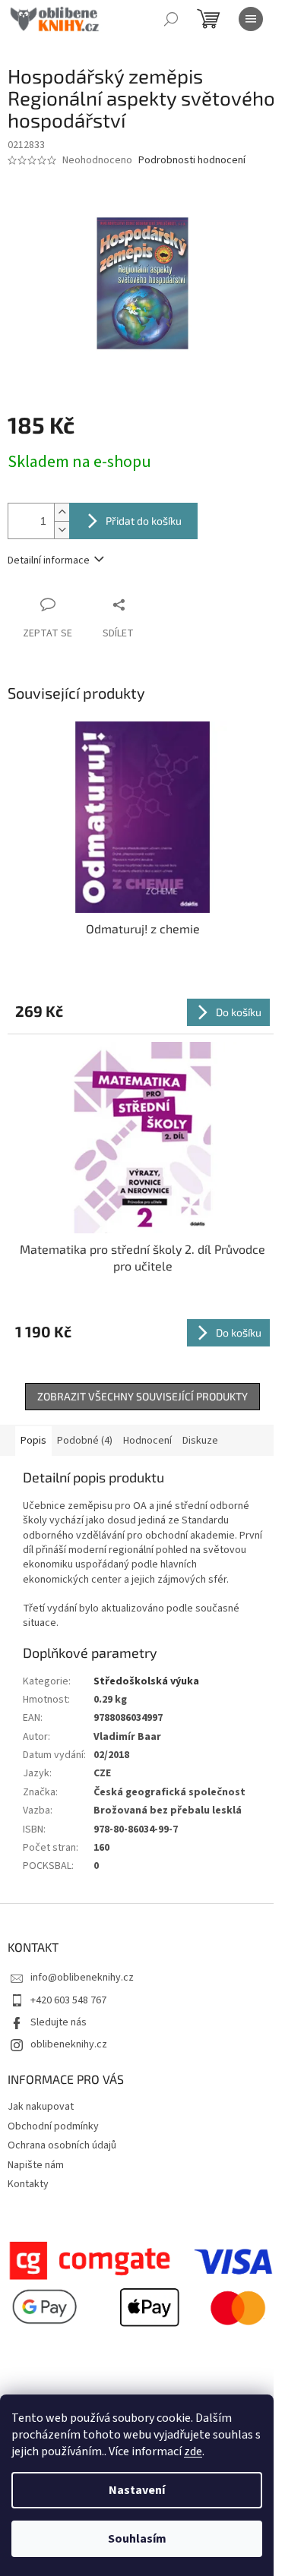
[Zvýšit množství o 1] (62, 512)
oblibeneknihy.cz (69, 2044)
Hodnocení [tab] (147, 1441)
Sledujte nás (59, 2022)
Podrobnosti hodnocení (192, 161)
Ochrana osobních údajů (62, 2145)
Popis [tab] (33, 1441)
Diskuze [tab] (200, 1441)
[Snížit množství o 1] (62, 530)
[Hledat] (171, 19)
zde (193, 2451)
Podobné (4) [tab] (85, 1441)
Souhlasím (137, 2539)
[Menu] (251, 19)
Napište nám (36, 2165)
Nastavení (137, 2490)
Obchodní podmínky (53, 2126)
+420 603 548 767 (68, 2000)
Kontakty (28, 2184)
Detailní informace (49, 560)
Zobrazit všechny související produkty (142, 1396)
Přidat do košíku (144, 521)
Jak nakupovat (41, 2107)
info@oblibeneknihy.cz (82, 1978)
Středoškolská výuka (146, 1681)
